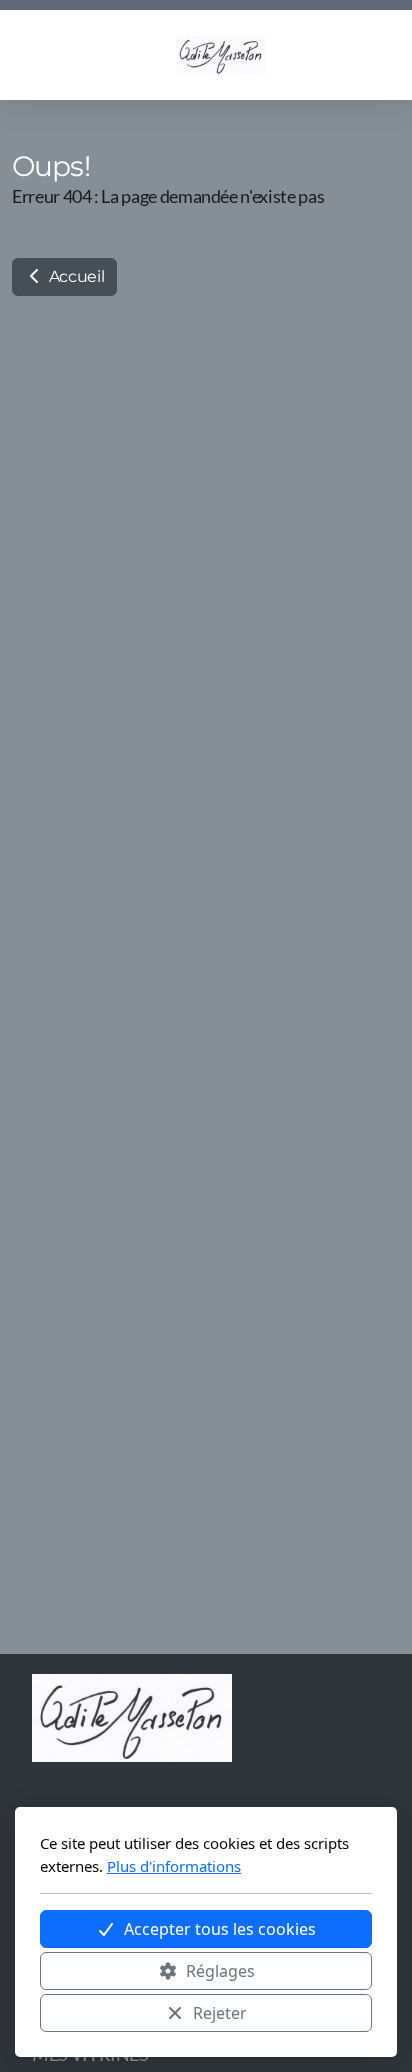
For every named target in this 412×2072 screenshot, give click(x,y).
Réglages (220, 1971)
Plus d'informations (174, 1866)
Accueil (74, 276)
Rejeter (220, 2013)
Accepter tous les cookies (220, 1929)
